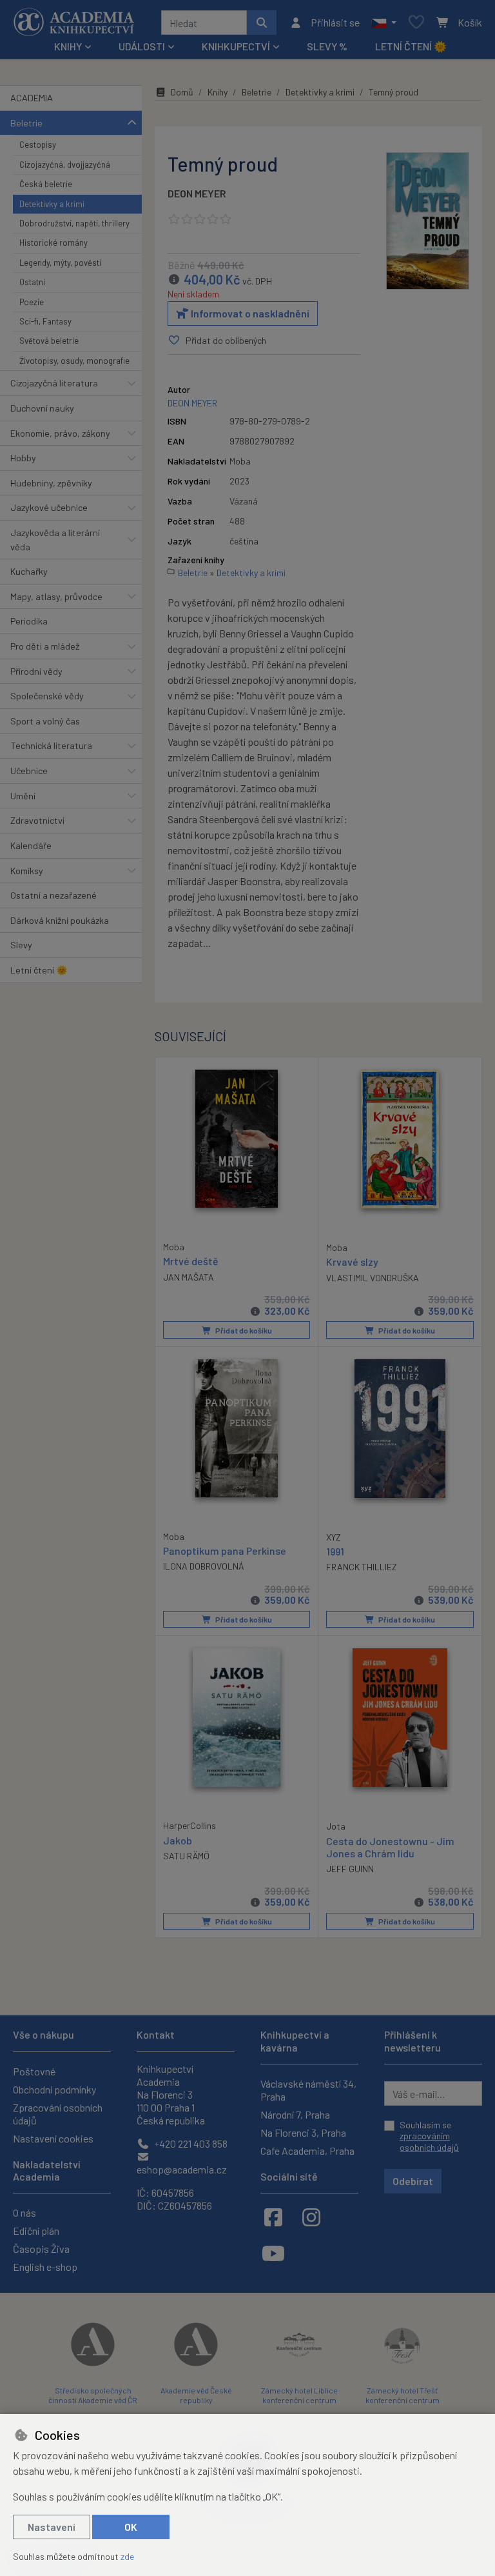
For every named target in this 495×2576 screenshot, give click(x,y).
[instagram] (311, 2217)
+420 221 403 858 (190, 2143)
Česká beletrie (46, 184)
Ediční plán (36, 2231)
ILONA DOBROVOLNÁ (204, 1566)
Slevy (21, 945)
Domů (182, 92)
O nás (24, 2212)
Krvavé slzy (352, 1262)
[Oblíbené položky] (416, 23)
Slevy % (327, 46)
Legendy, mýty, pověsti (60, 263)
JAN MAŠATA (189, 1277)
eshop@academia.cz (182, 2169)
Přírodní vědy (36, 671)
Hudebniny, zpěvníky (51, 483)
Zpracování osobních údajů (58, 2114)
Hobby (23, 458)
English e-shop (45, 2267)
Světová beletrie (49, 341)
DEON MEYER (197, 193)
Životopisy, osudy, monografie (74, 361)
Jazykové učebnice (49, 507)
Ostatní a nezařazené (53, 895)
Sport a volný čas (45, 721)
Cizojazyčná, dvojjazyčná (65, 165)
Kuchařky (29, 571)
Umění (23, 796)
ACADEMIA (32, 98)
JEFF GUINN (350, 1869)
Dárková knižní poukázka (60, 920)
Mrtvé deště (191, 1261)
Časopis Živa (41, 2249)
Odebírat (413, 2181)
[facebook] (273, 2217)
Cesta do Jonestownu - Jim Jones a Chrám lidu (390, 1847)
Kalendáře (31, 845)
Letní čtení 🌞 (411, 46)
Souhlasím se (429, 2136)
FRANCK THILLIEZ (362, 1567)
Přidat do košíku (243, 1330)
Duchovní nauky (42, 408)
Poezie (32, 302)
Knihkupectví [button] (236, 46)
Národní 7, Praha (295, 2114)
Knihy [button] (68, 46)
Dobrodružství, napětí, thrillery (74, 223)
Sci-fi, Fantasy (45, 321)
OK (131, 2527)
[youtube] (273, 2253)
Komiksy (27, 871)
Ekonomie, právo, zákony (60, 433)
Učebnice (29, 771)
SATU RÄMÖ (186, 1856)
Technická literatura (51, 745)
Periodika (29, 621)
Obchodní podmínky (54, 2089)
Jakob (178, 1840)
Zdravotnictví (37, 820)
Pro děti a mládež (45, 646)
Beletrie (26, 123)
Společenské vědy (47, 696)
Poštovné (34, 2071)
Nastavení (52, 2527)
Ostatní (32, 282)
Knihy (218, 92)
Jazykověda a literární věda (55, 540)
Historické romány (53, 243)
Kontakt (156, 2034)
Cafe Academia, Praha (307, 2151)
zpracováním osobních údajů (429, 2142)
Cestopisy (38, 145)
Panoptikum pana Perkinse (225, 1551)
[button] (384, 23)
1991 (335, 1551)
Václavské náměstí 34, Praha (308, 2090)
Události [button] (142, 46)
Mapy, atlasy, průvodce (56, 596)
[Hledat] (262, 23)
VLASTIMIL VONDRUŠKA (373, 1278)
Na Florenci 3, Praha (303, 2132)
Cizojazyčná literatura (54, 383)
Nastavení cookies (53, 2138)
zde (127, 2556)
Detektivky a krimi (52, 204)
